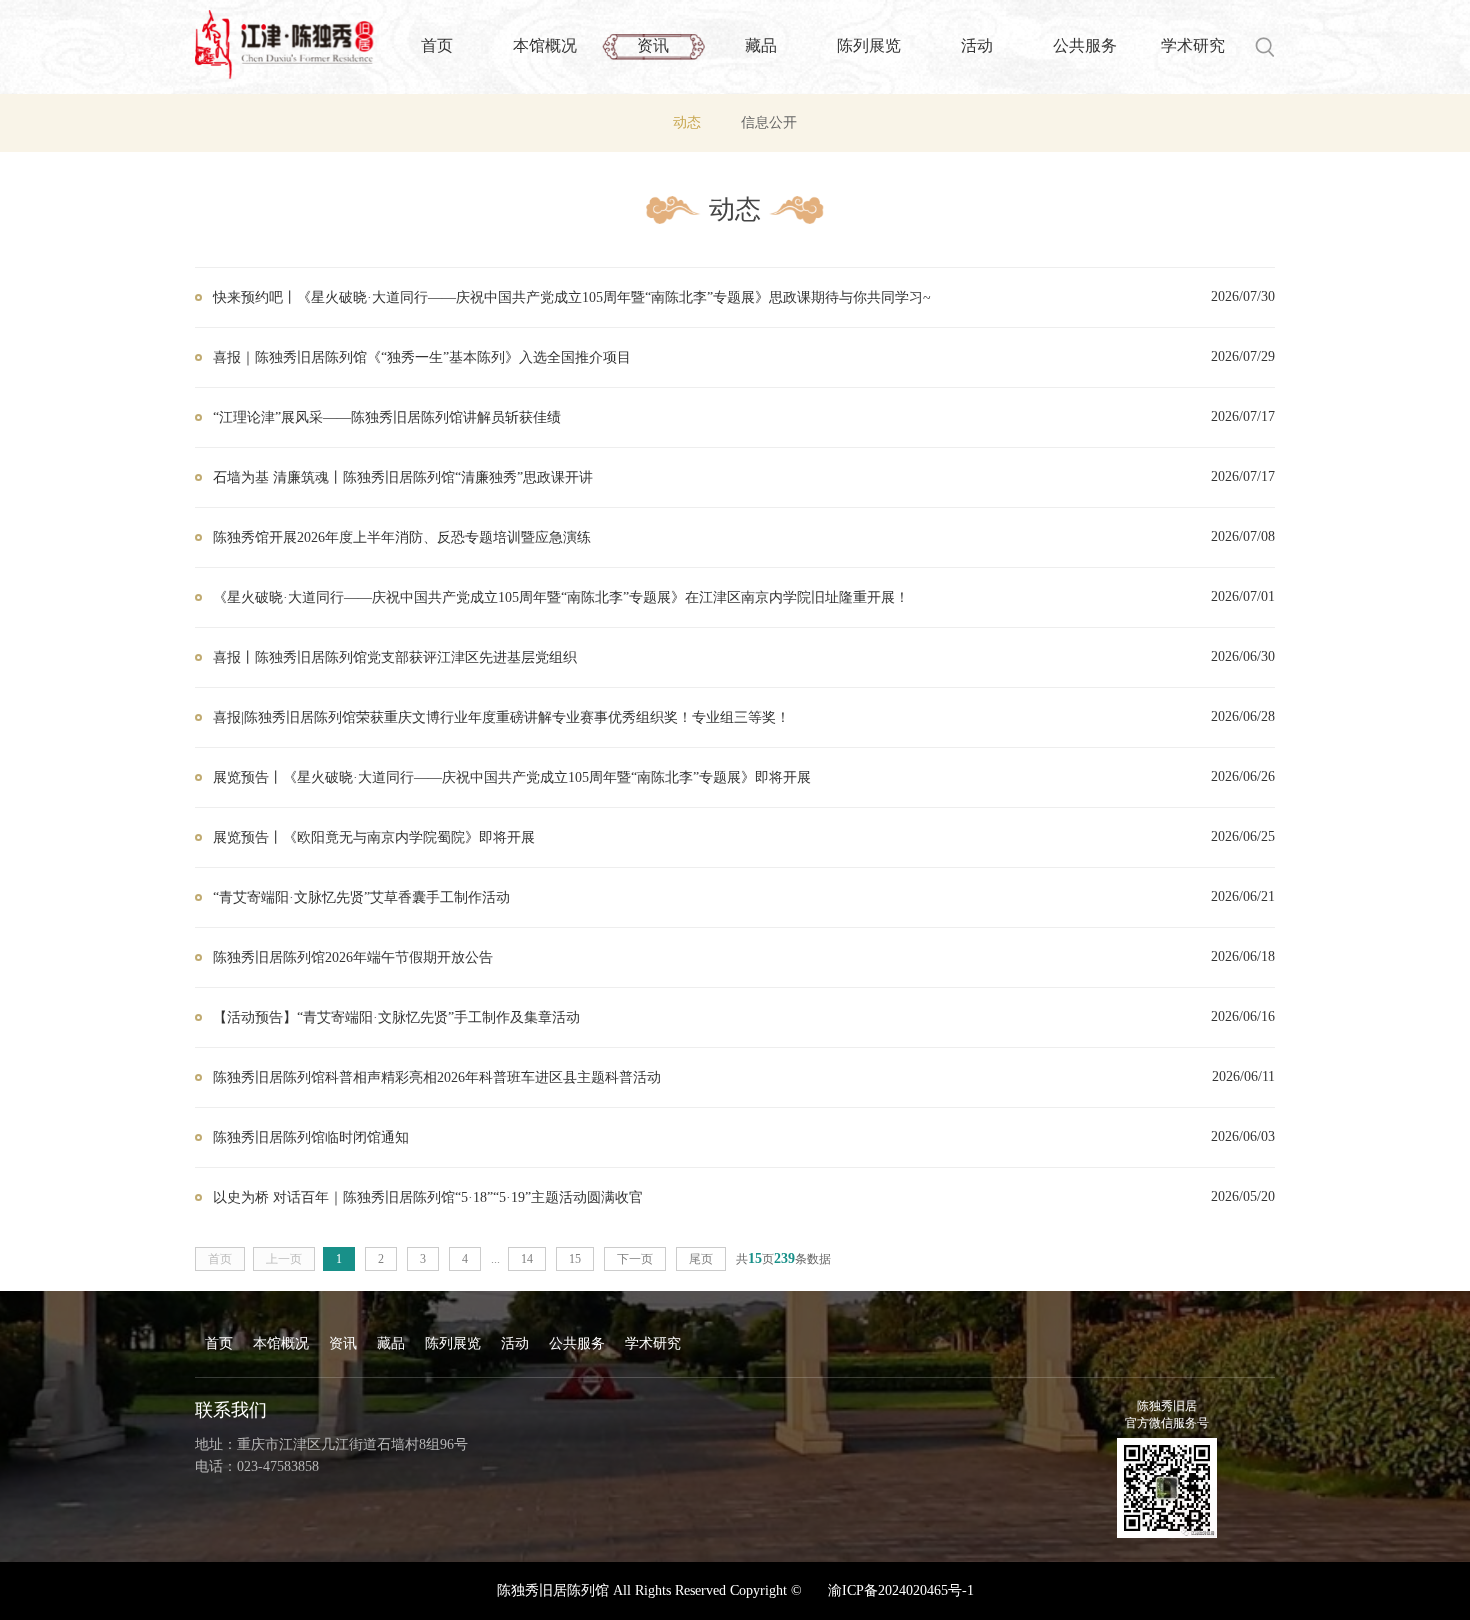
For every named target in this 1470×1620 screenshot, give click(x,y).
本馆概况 (545, 45)
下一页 (635, 1259)
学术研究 (1193, 45)
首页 (437, 45)
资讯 (653, 45)
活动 (977, 45)
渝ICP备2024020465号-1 (901, 1590)
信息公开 (769, 122)
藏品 (761, 45)
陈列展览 (869, 45)
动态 (687, 122)
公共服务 (1085, 45)
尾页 (701, 1259)
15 (575, 1259)
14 (527, 1259)
